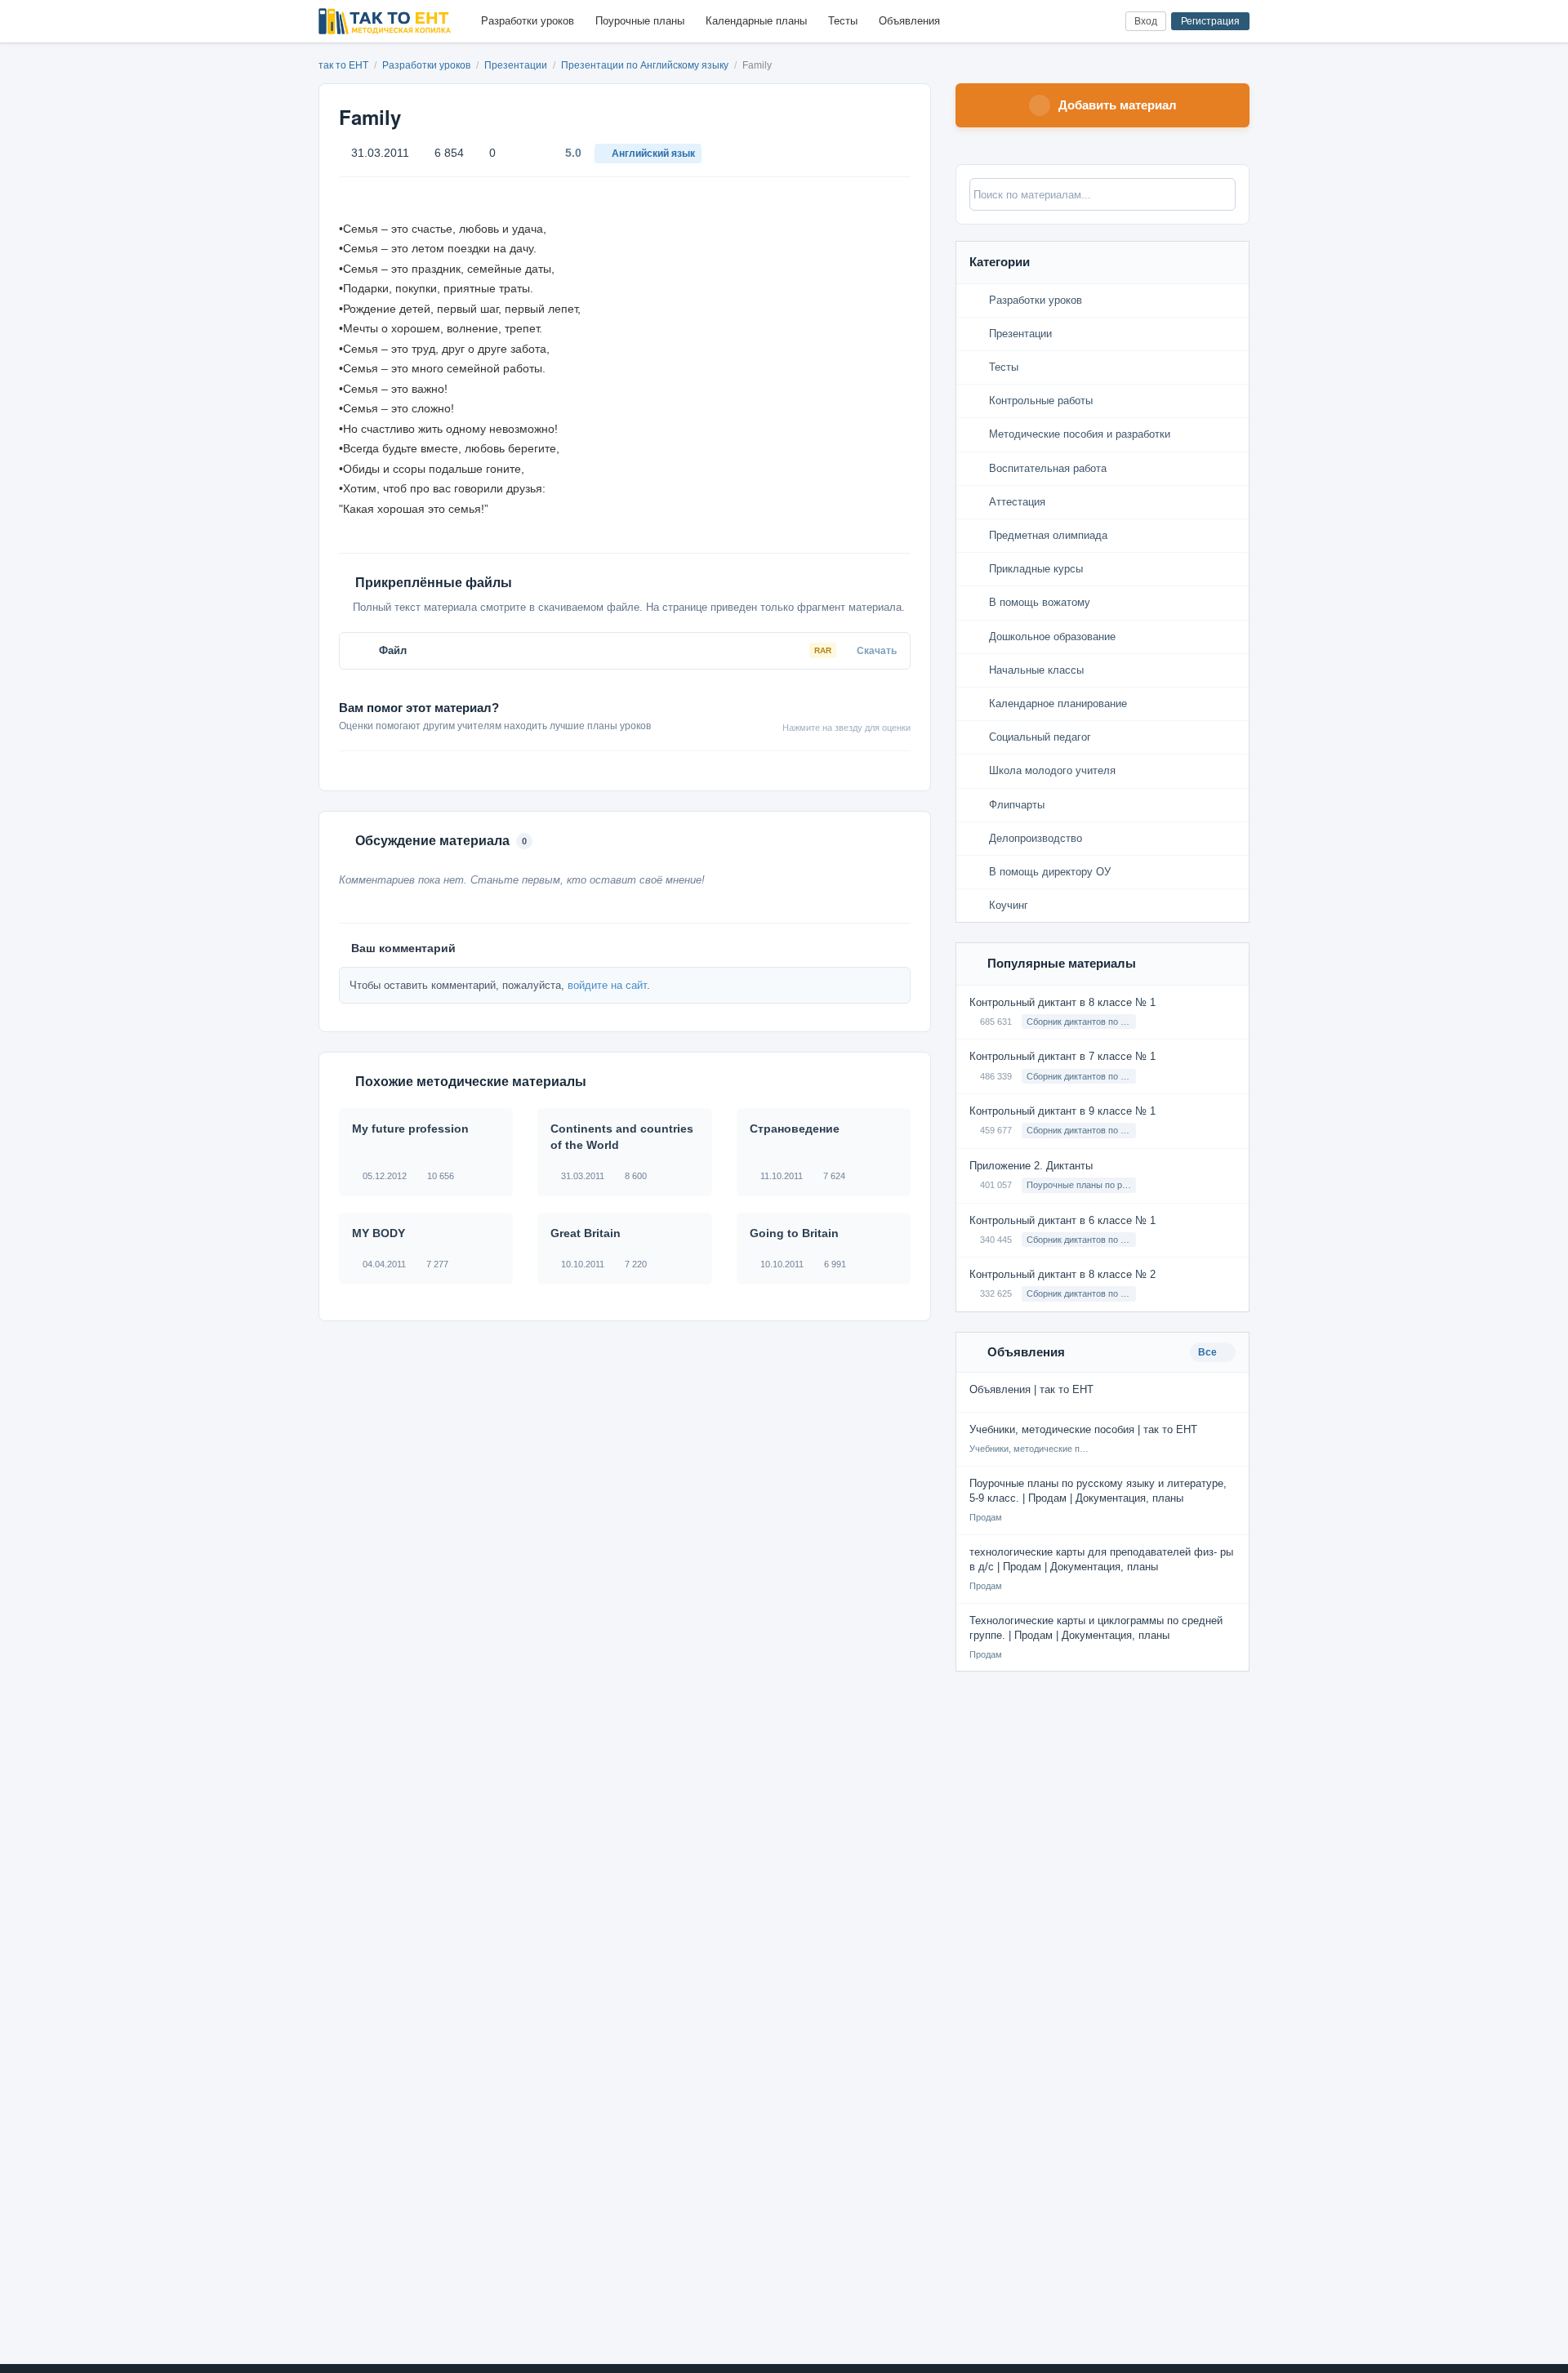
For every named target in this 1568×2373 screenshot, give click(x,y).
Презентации (517, 65)
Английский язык (653, 154)
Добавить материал (1118, 105)
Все (1209, 1352)
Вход (1146, 21)
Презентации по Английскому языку (646, 65)
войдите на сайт (607, 985)
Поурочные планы (640, 21)
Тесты (843, 21)
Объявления (909, 21)
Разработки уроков (528, 21)
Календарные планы (756, 21)
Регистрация (1210, 21)
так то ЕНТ (343, 65)
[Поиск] (1079, 22)
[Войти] (1106, 22)
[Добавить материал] (1052, 22)
